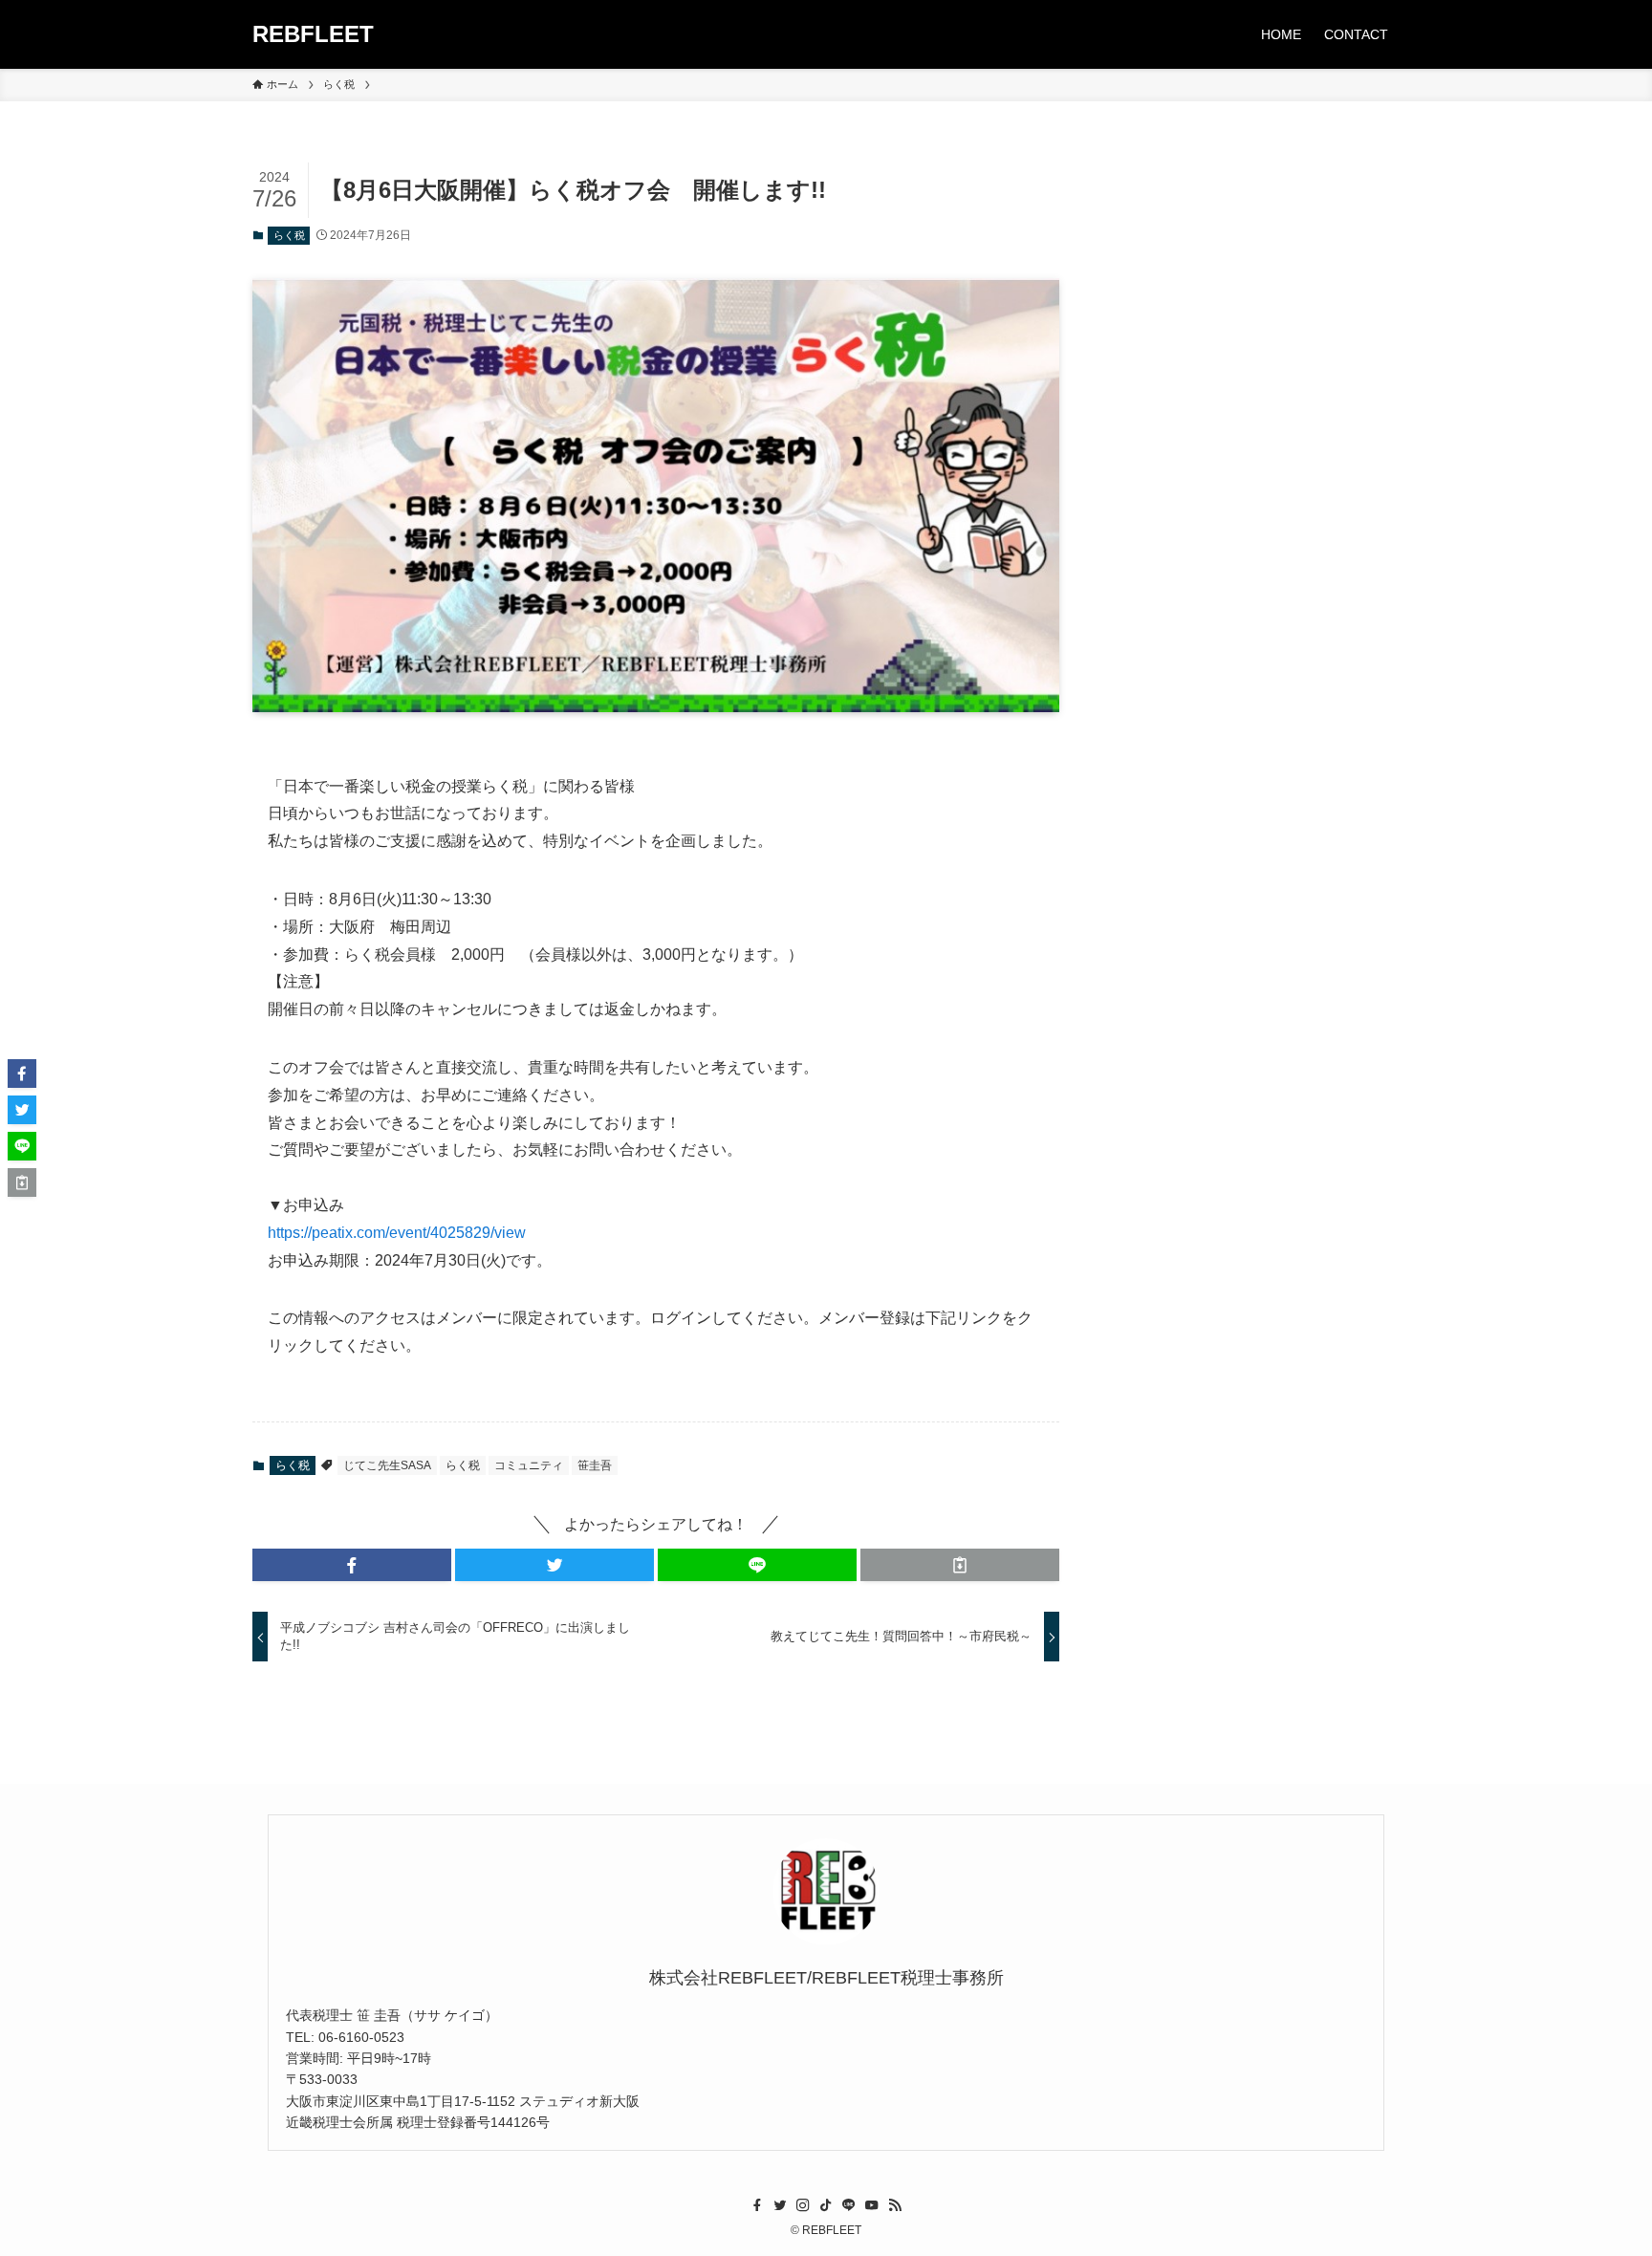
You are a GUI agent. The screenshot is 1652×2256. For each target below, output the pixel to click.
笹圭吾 (595, 1465)
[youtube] (872, 2205)
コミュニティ (529, 1465)
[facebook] (757, 2205)
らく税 (289, 235)
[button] (352, 1565)
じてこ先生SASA (387, 1465)
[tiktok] (826, 2205)
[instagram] (803, 2205)
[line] (849, 2205)
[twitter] (780, 2205)
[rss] (895, 2205)
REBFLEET (313, 34)
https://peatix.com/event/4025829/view (397, 1233)
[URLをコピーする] (960, 1565)
